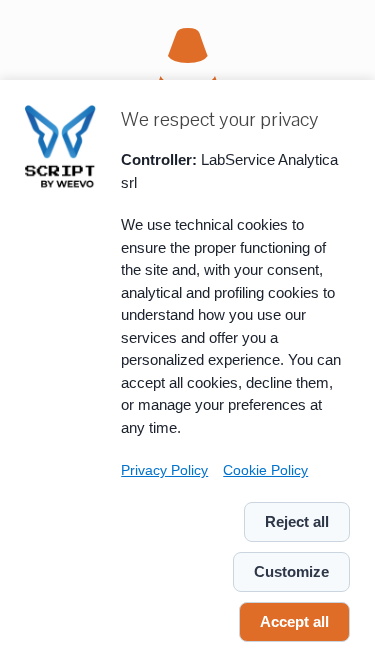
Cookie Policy (265, 470)
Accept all (294, 621)
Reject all (297, 521)
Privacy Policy (164, 470)
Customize (291, 571)
